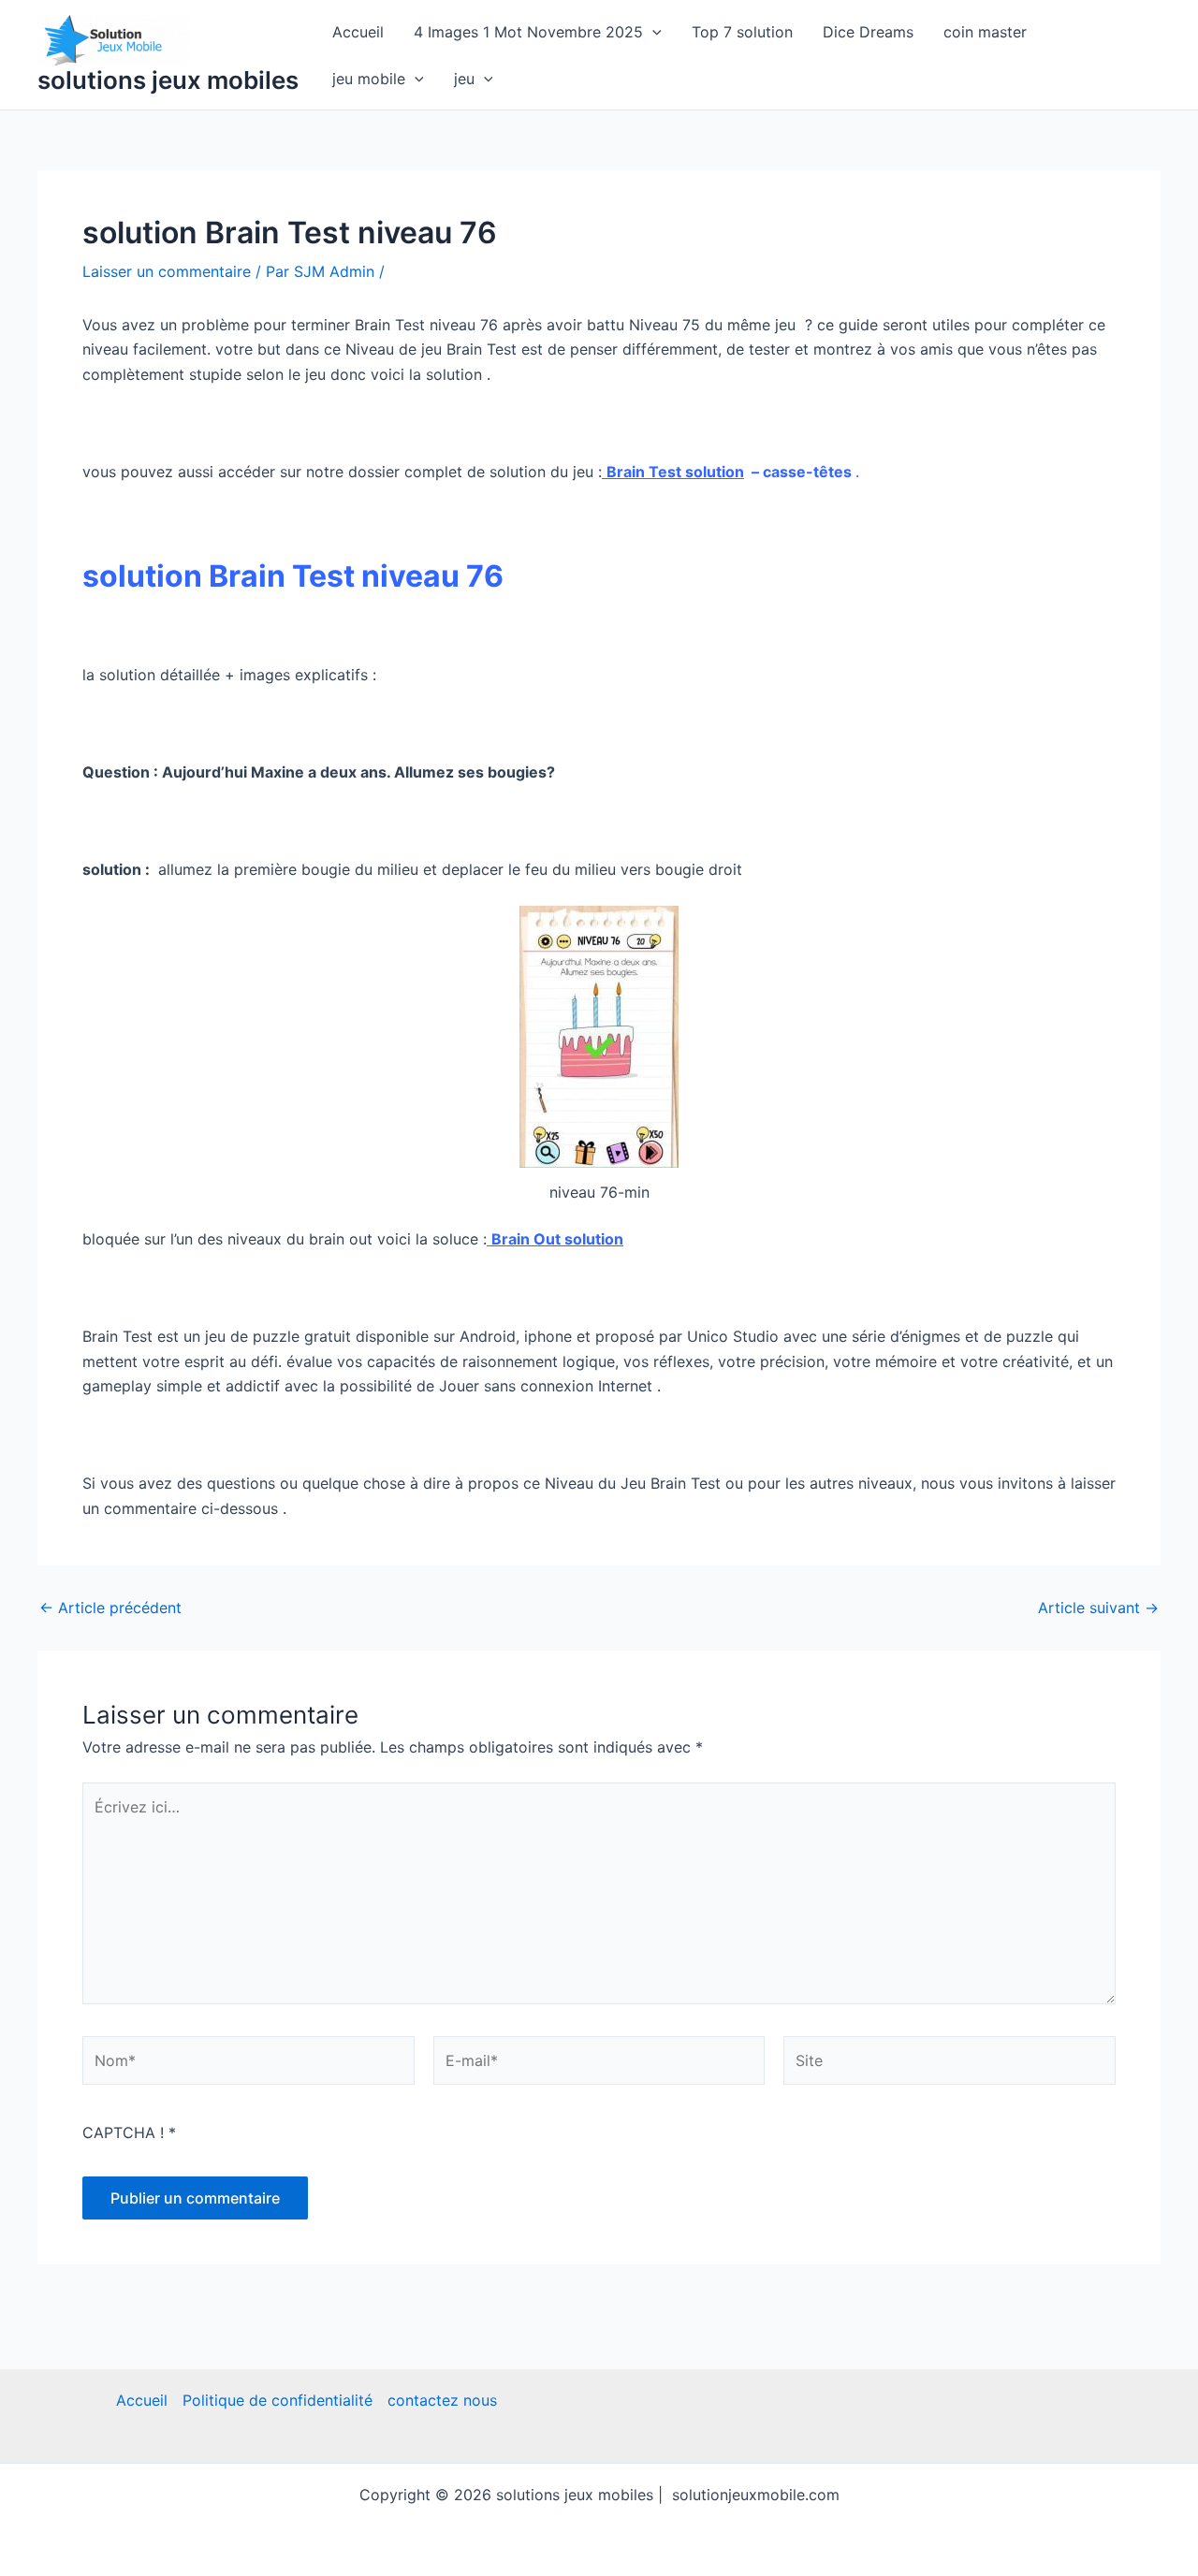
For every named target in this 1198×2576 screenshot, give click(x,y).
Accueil (358, 32)
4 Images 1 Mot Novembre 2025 (528, 32)
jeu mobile (369, 79)
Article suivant (1098, 1608)
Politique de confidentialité (278, 2400)
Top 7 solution (742, 32)
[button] (652, 32)
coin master (985, 32)
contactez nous (442, 2400)
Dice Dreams (868, 32)
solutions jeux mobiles (168, 80)
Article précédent (110, 1608)
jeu (464, 79)
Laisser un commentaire (167, 271)
